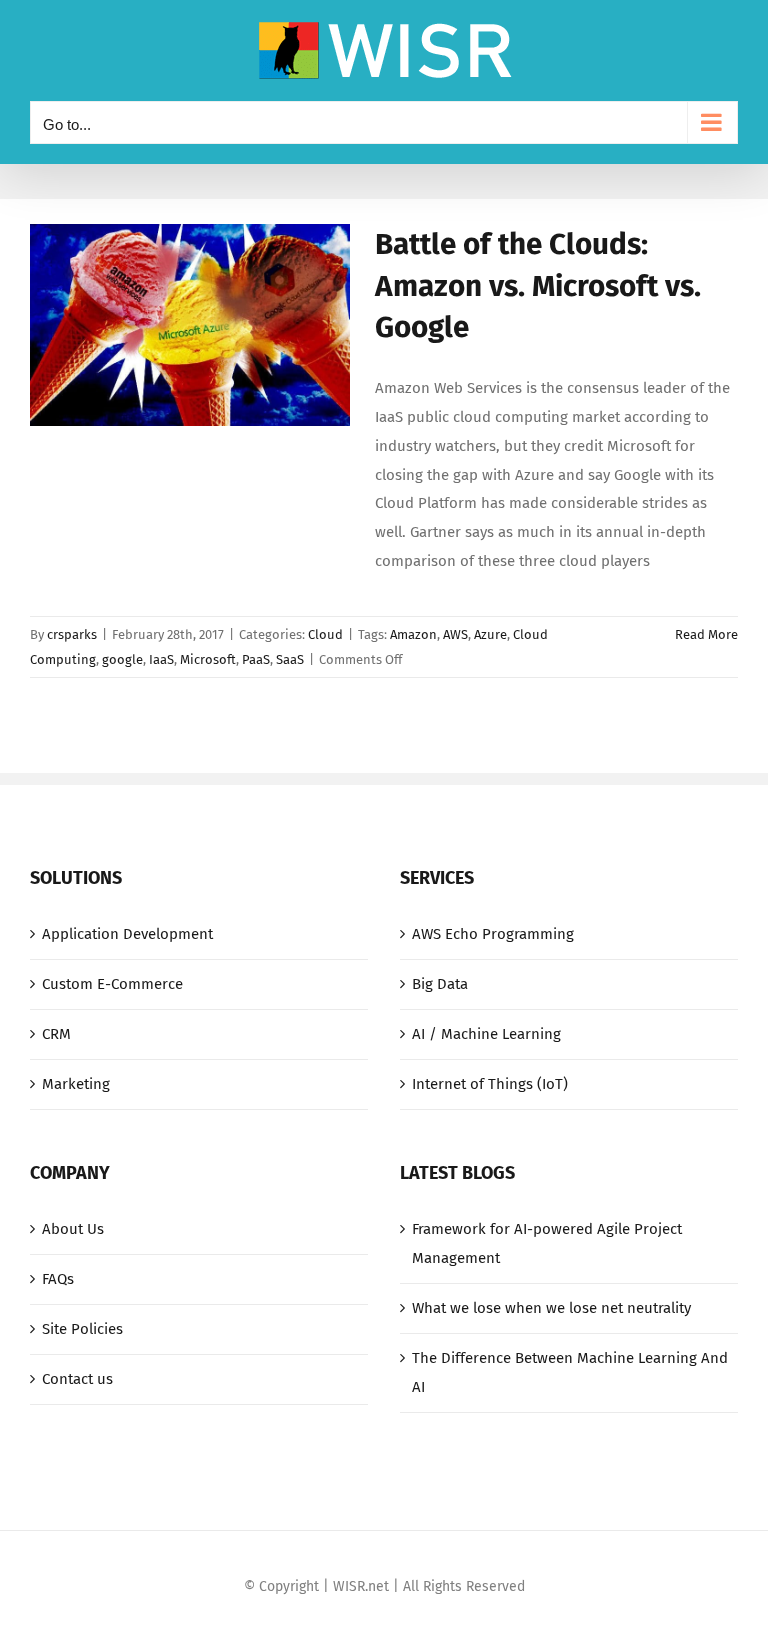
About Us (73, 1229)
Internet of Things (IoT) (490, 1084)
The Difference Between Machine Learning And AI (570, 1372)
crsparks (72, 634)
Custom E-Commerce (112, 984)
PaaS (256, 659)
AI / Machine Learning (486, 1034)
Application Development (127, 934)
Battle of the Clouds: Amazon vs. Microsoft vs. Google (538, 285)
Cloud (325, 634)
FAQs (58, 1279)
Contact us (77, 1379)
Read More (706, 634)
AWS (455, 634)
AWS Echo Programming (493, 934)
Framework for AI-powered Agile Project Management (547, 1243)
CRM (56, 1034)
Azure (490, 634)
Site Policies (82, 1329)
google (122, 659)
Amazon (413, 634)
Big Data (440, 984)
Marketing (76, 1084)
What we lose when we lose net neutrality (551, 1308)
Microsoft (208, 659)
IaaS (161, 659)
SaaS (290, 659)
